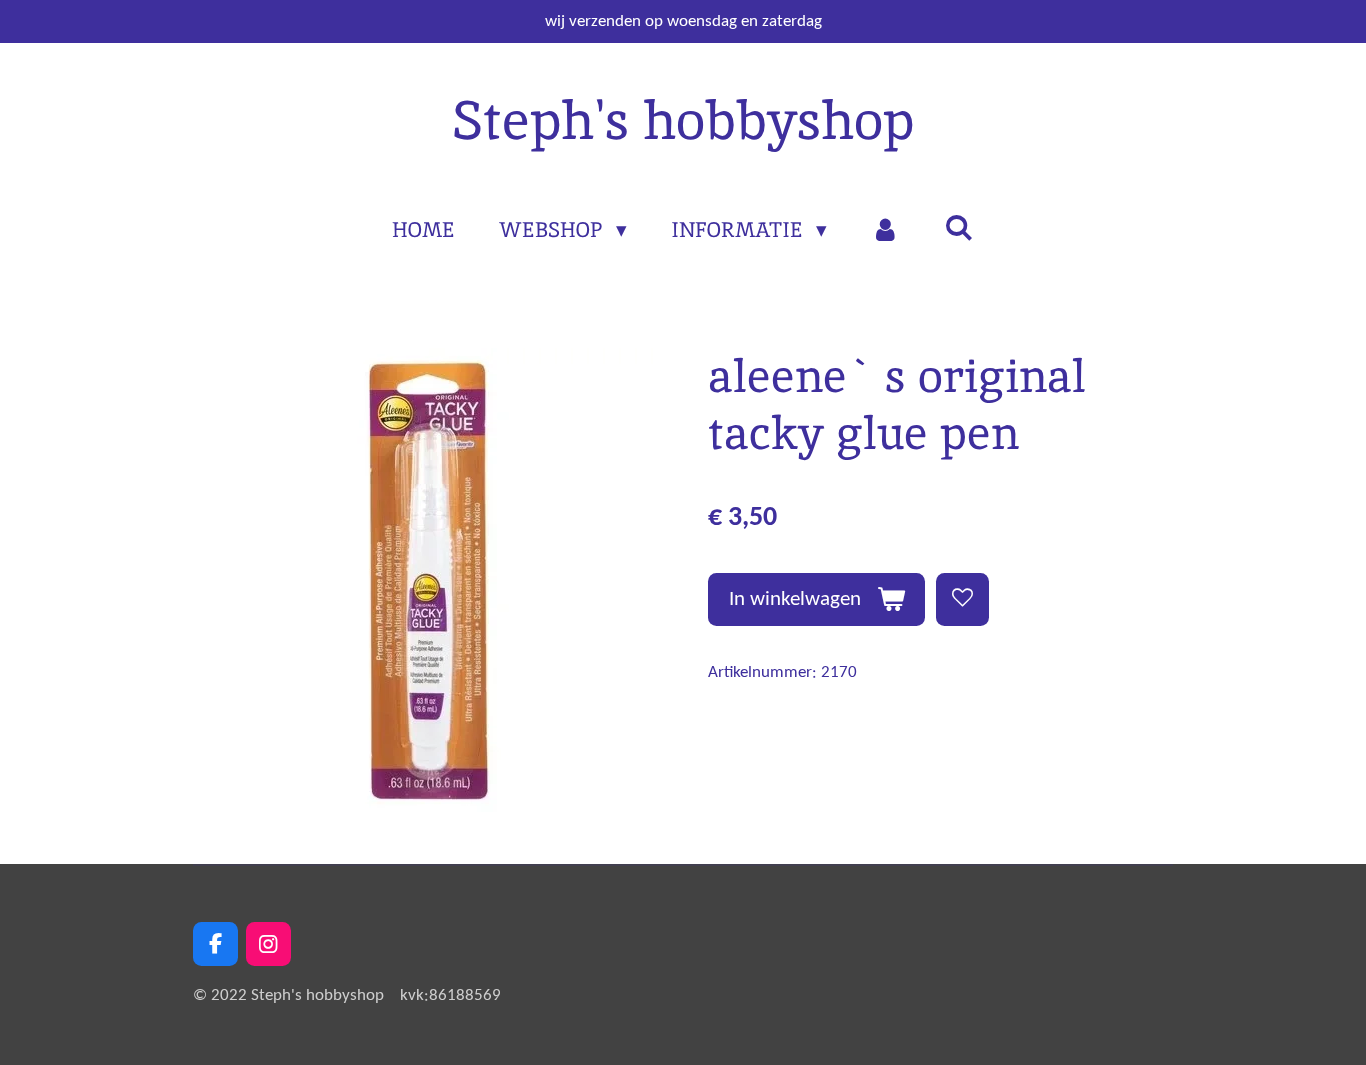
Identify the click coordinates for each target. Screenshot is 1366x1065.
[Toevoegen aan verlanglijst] (962, 599)
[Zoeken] (958, 227)
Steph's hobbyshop (683, 120)
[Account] (885, 230)
